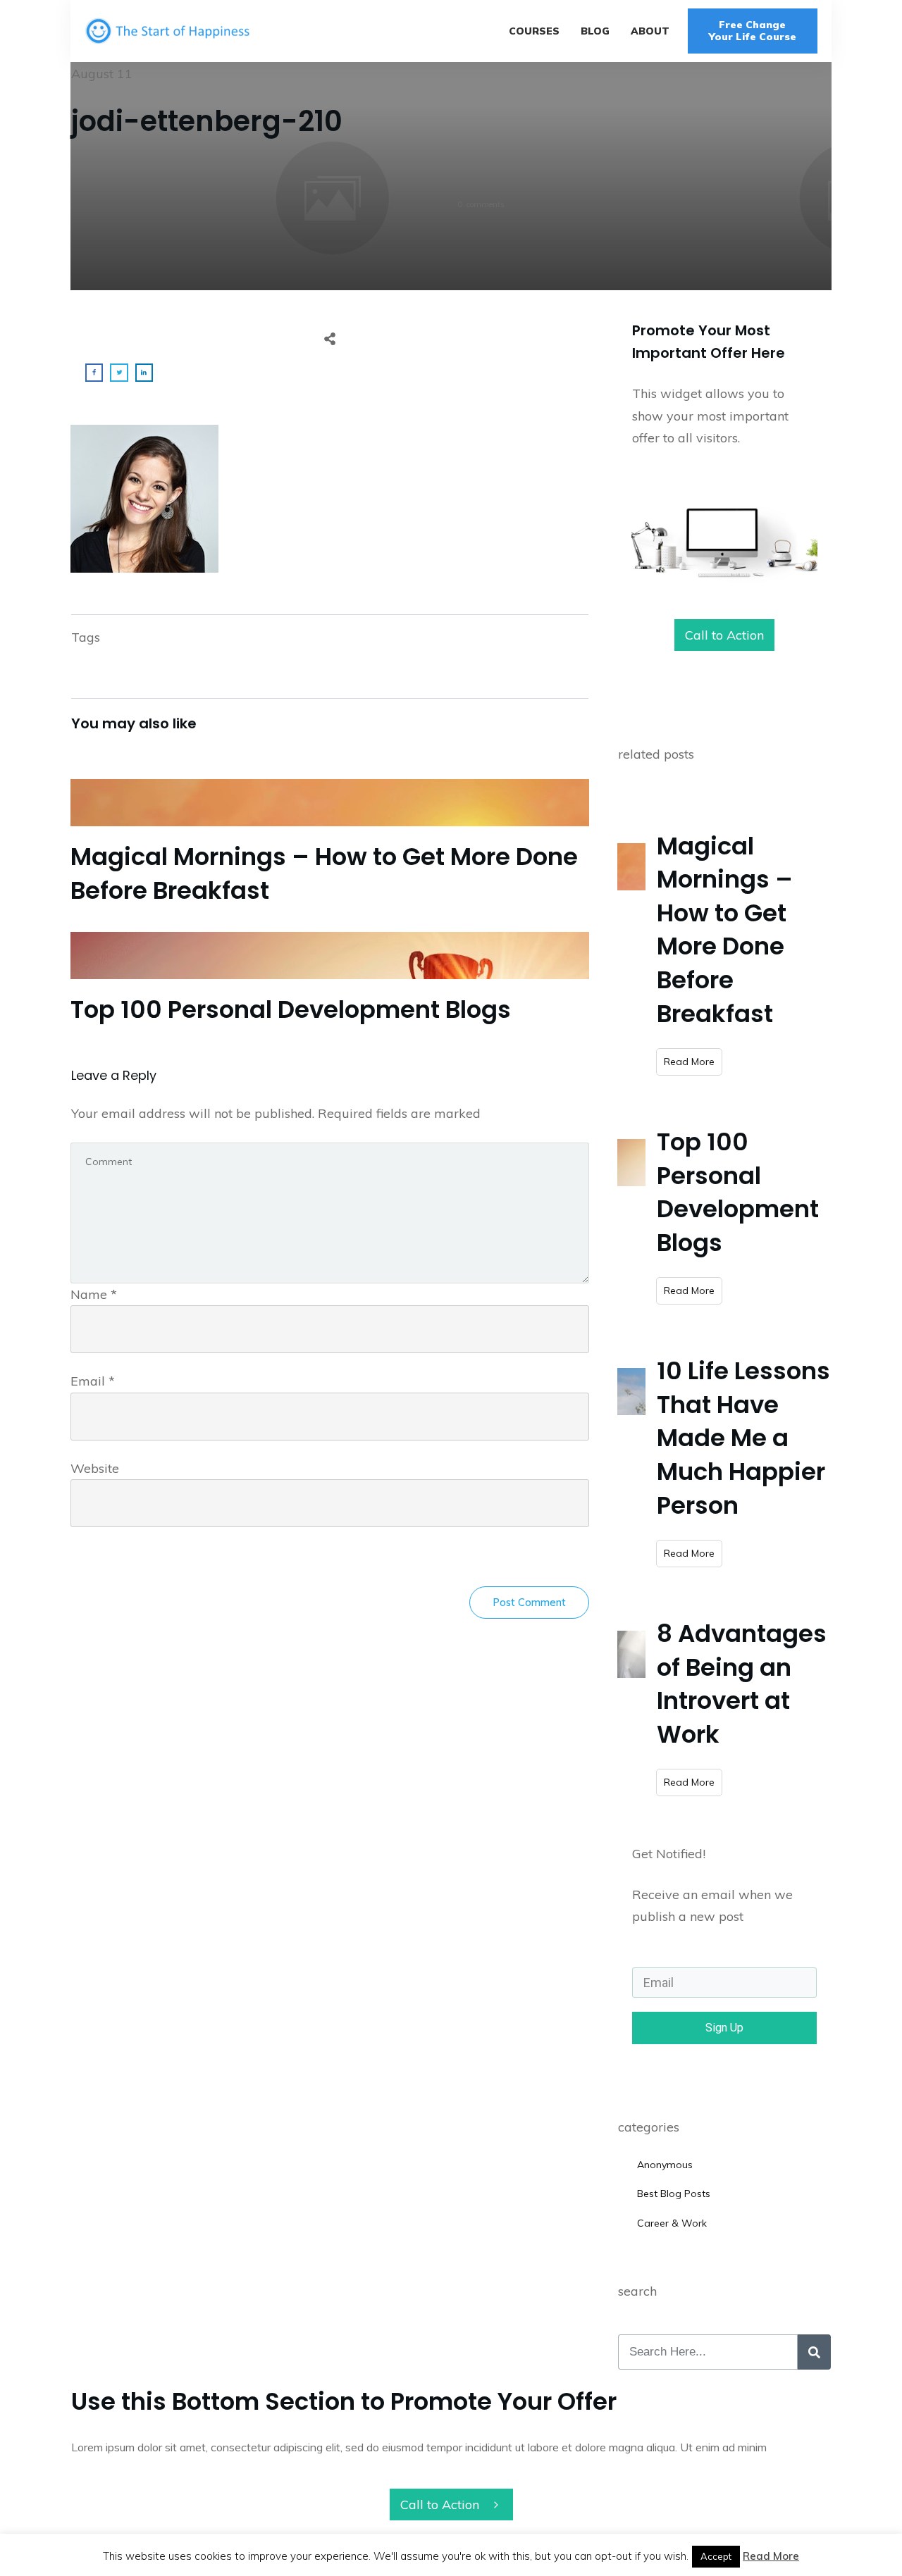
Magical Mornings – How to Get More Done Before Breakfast (330, 841)
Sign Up (724, 2028)
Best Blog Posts (674, 2194)
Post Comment (529, 1602)
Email (93, 1381)
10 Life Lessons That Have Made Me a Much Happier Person (743, 1438)
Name (94, 1294)
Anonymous (665, 2165)
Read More (771, 2556)
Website (95, 1468)
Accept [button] (716, 2556)
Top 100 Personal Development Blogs (330, 978)
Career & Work (672, 2223)
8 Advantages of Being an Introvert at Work (742, 1684)
